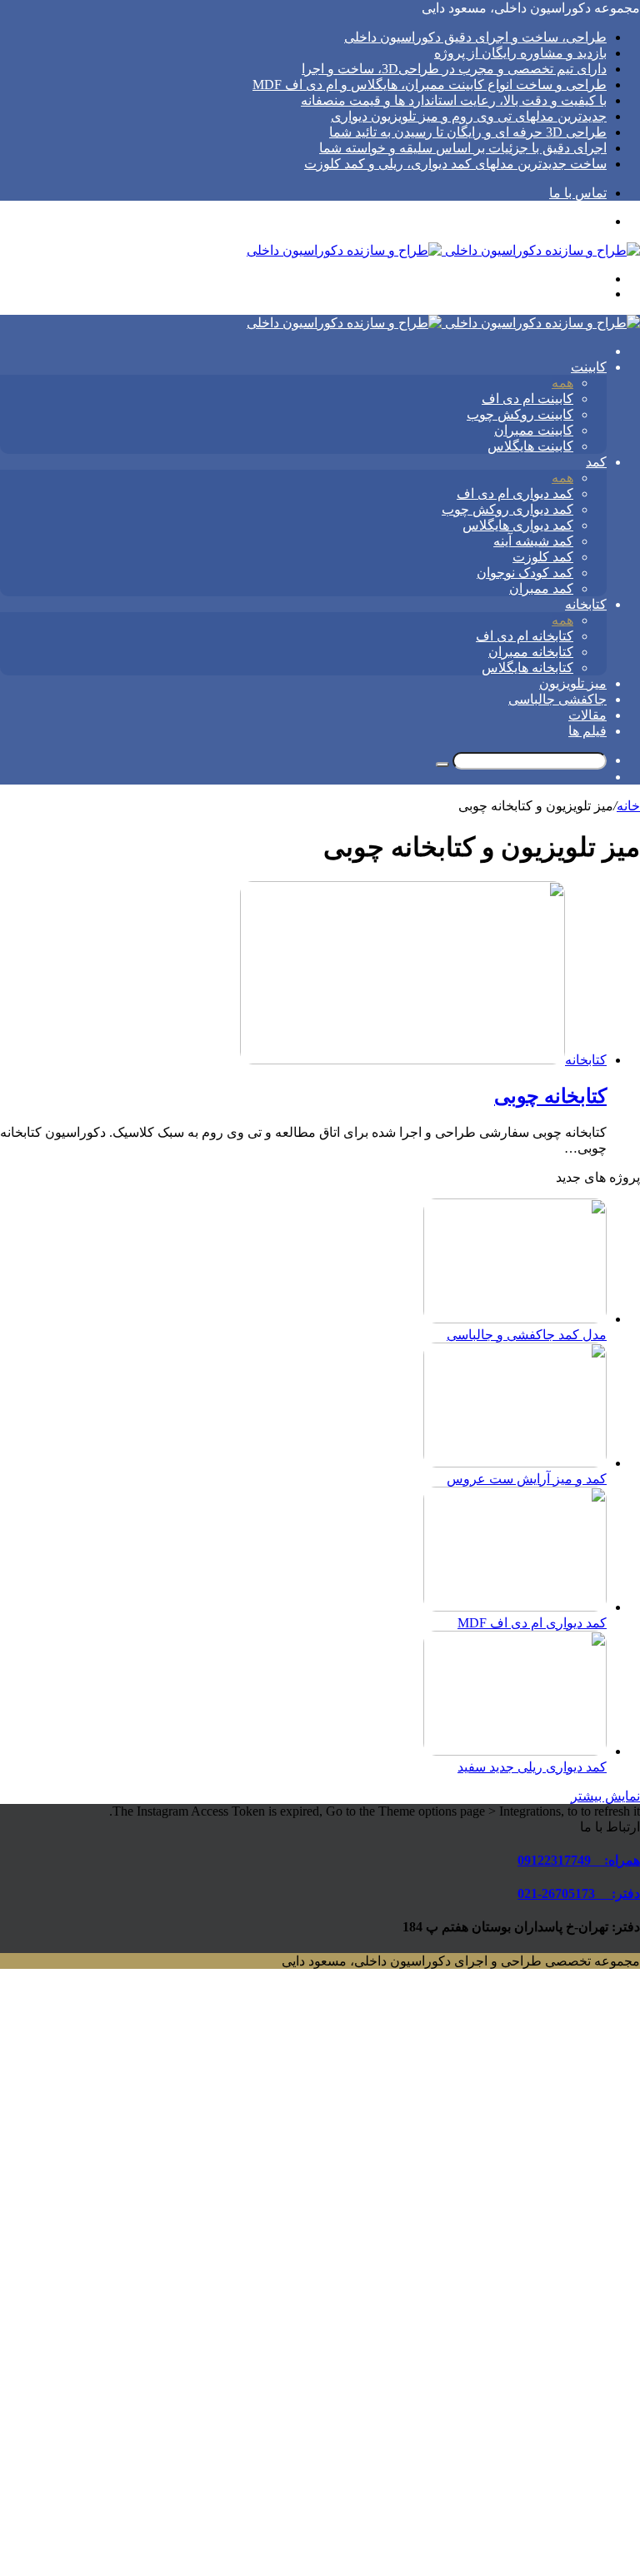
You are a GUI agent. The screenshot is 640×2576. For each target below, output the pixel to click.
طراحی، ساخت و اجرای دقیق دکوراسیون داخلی (475, 37)
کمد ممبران (541, 588)
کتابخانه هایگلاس (527, 668)
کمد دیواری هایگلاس (518, 525)
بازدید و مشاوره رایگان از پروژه (520, 53)
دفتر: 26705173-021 (579, 1893)
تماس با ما (578, 193)
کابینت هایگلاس (530, 446)
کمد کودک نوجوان (525, 573)
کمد (596, 462)
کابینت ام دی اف (527, 399)
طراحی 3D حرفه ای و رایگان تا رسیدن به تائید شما (468, 132)
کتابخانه (586, 604)
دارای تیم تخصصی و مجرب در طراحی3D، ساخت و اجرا (454, 69)
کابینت (589, 367)
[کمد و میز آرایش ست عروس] (515, 1463)
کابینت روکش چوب (520, 414)
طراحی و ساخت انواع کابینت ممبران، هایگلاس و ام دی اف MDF (430, 85)
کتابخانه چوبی (550, 1096)
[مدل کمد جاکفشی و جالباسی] (515, 1319)
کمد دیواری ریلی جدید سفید (532, 1767)
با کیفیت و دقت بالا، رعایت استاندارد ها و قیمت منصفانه (454, 100)
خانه (628, 806)
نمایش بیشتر (605, 1796)
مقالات (587, 715)
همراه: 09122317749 (579, 1860)
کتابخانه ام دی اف (525, 636)
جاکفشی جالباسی (557, 699)
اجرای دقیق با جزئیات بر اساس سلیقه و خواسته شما (463, 148)
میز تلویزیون (573, 683)
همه (562, 383)
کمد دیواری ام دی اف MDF (532, 1623)
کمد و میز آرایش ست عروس (527, 1479)
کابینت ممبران (534, 430)
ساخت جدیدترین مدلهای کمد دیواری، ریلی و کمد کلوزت (455, 164)
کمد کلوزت (543, 557)
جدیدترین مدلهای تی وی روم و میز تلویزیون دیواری (469, 116)
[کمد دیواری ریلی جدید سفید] (515, 1751)
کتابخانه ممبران (531, 652)
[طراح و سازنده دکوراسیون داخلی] (443, 250)
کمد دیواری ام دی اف (515, 493)
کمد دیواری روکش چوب (507, 509)
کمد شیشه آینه (533, 541)
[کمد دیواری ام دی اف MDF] (515, 1607)
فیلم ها (587, 731)
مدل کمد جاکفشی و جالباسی (527, 1335)
